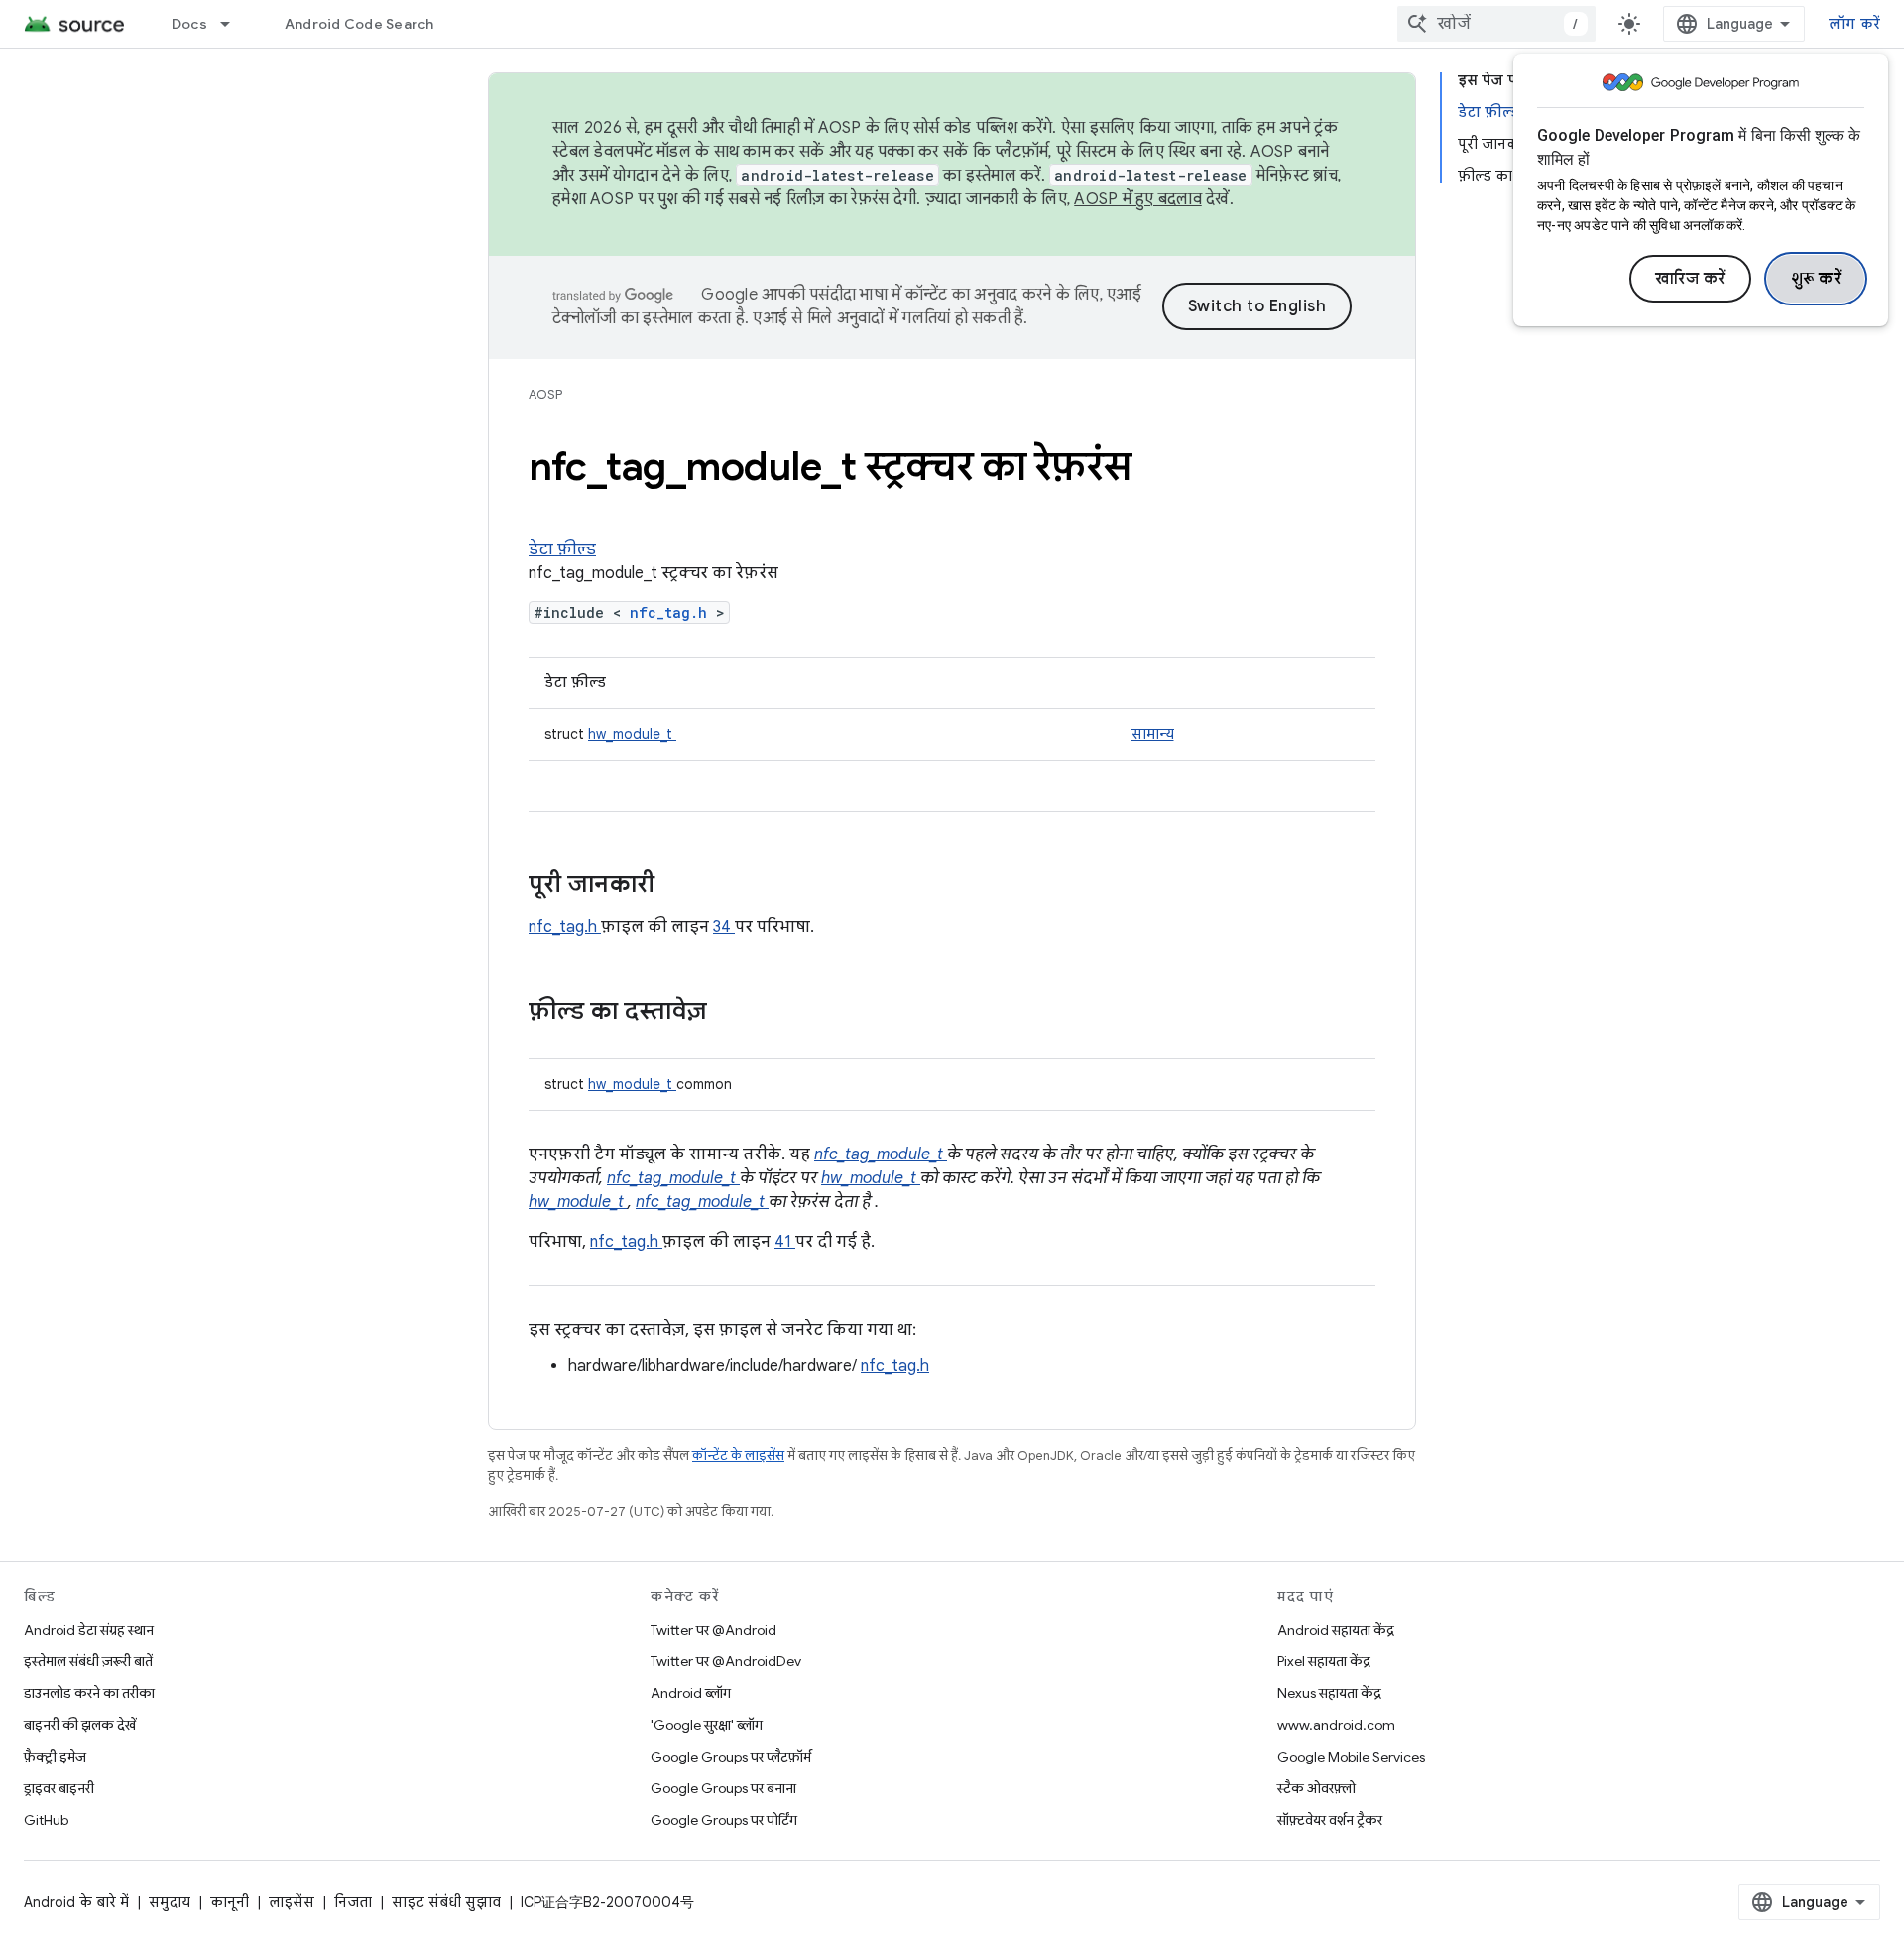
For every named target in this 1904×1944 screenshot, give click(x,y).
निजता (353, 1902)
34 (724, 927)
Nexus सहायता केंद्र (1329, 1693)
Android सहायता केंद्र (1336, 1630)
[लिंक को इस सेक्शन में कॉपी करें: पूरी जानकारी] (680, 886)
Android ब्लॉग (691, 1693)
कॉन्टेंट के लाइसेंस (738, 1456)
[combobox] (1496, 24)
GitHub (46, 1820)
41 (785, 1242)
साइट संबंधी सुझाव (446, 1902)
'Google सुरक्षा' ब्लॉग (707, 1725)
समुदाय (170, 1902)
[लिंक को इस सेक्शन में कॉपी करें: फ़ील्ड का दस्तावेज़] (733, 1013)
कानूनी (230, 1902)
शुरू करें (1816, 279)
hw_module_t (632, 734)
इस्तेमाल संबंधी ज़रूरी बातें (88, 1661)
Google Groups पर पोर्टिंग (724, 1820)
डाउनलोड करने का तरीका (89, 1693)
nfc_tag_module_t (881, 1154)
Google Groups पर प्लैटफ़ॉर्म (731, 1757)
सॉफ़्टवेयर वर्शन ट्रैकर (1330, 1820)
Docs (189, 24)
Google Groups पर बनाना (723, 1788)
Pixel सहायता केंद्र (1324, 1661)
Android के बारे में (76, 1902)
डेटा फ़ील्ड (562, 549)
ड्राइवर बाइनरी (59, 1788)
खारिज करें (1690, 279)
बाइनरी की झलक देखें (80, 1725)
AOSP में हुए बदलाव (1138, 199)
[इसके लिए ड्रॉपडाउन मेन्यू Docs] (234, 24)
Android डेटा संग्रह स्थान (89, 1630)
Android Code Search (359, 24)
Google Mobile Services (1351, 1757)
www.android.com (1336, 1725)
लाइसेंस (292, 1902)
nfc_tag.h (673, 612)
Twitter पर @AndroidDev (726, 1661)
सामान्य (1153, 734)
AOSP (545, 394)
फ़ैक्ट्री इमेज (55, 1757)
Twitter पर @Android (714, 1630)
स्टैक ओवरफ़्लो (1316, 1788)
